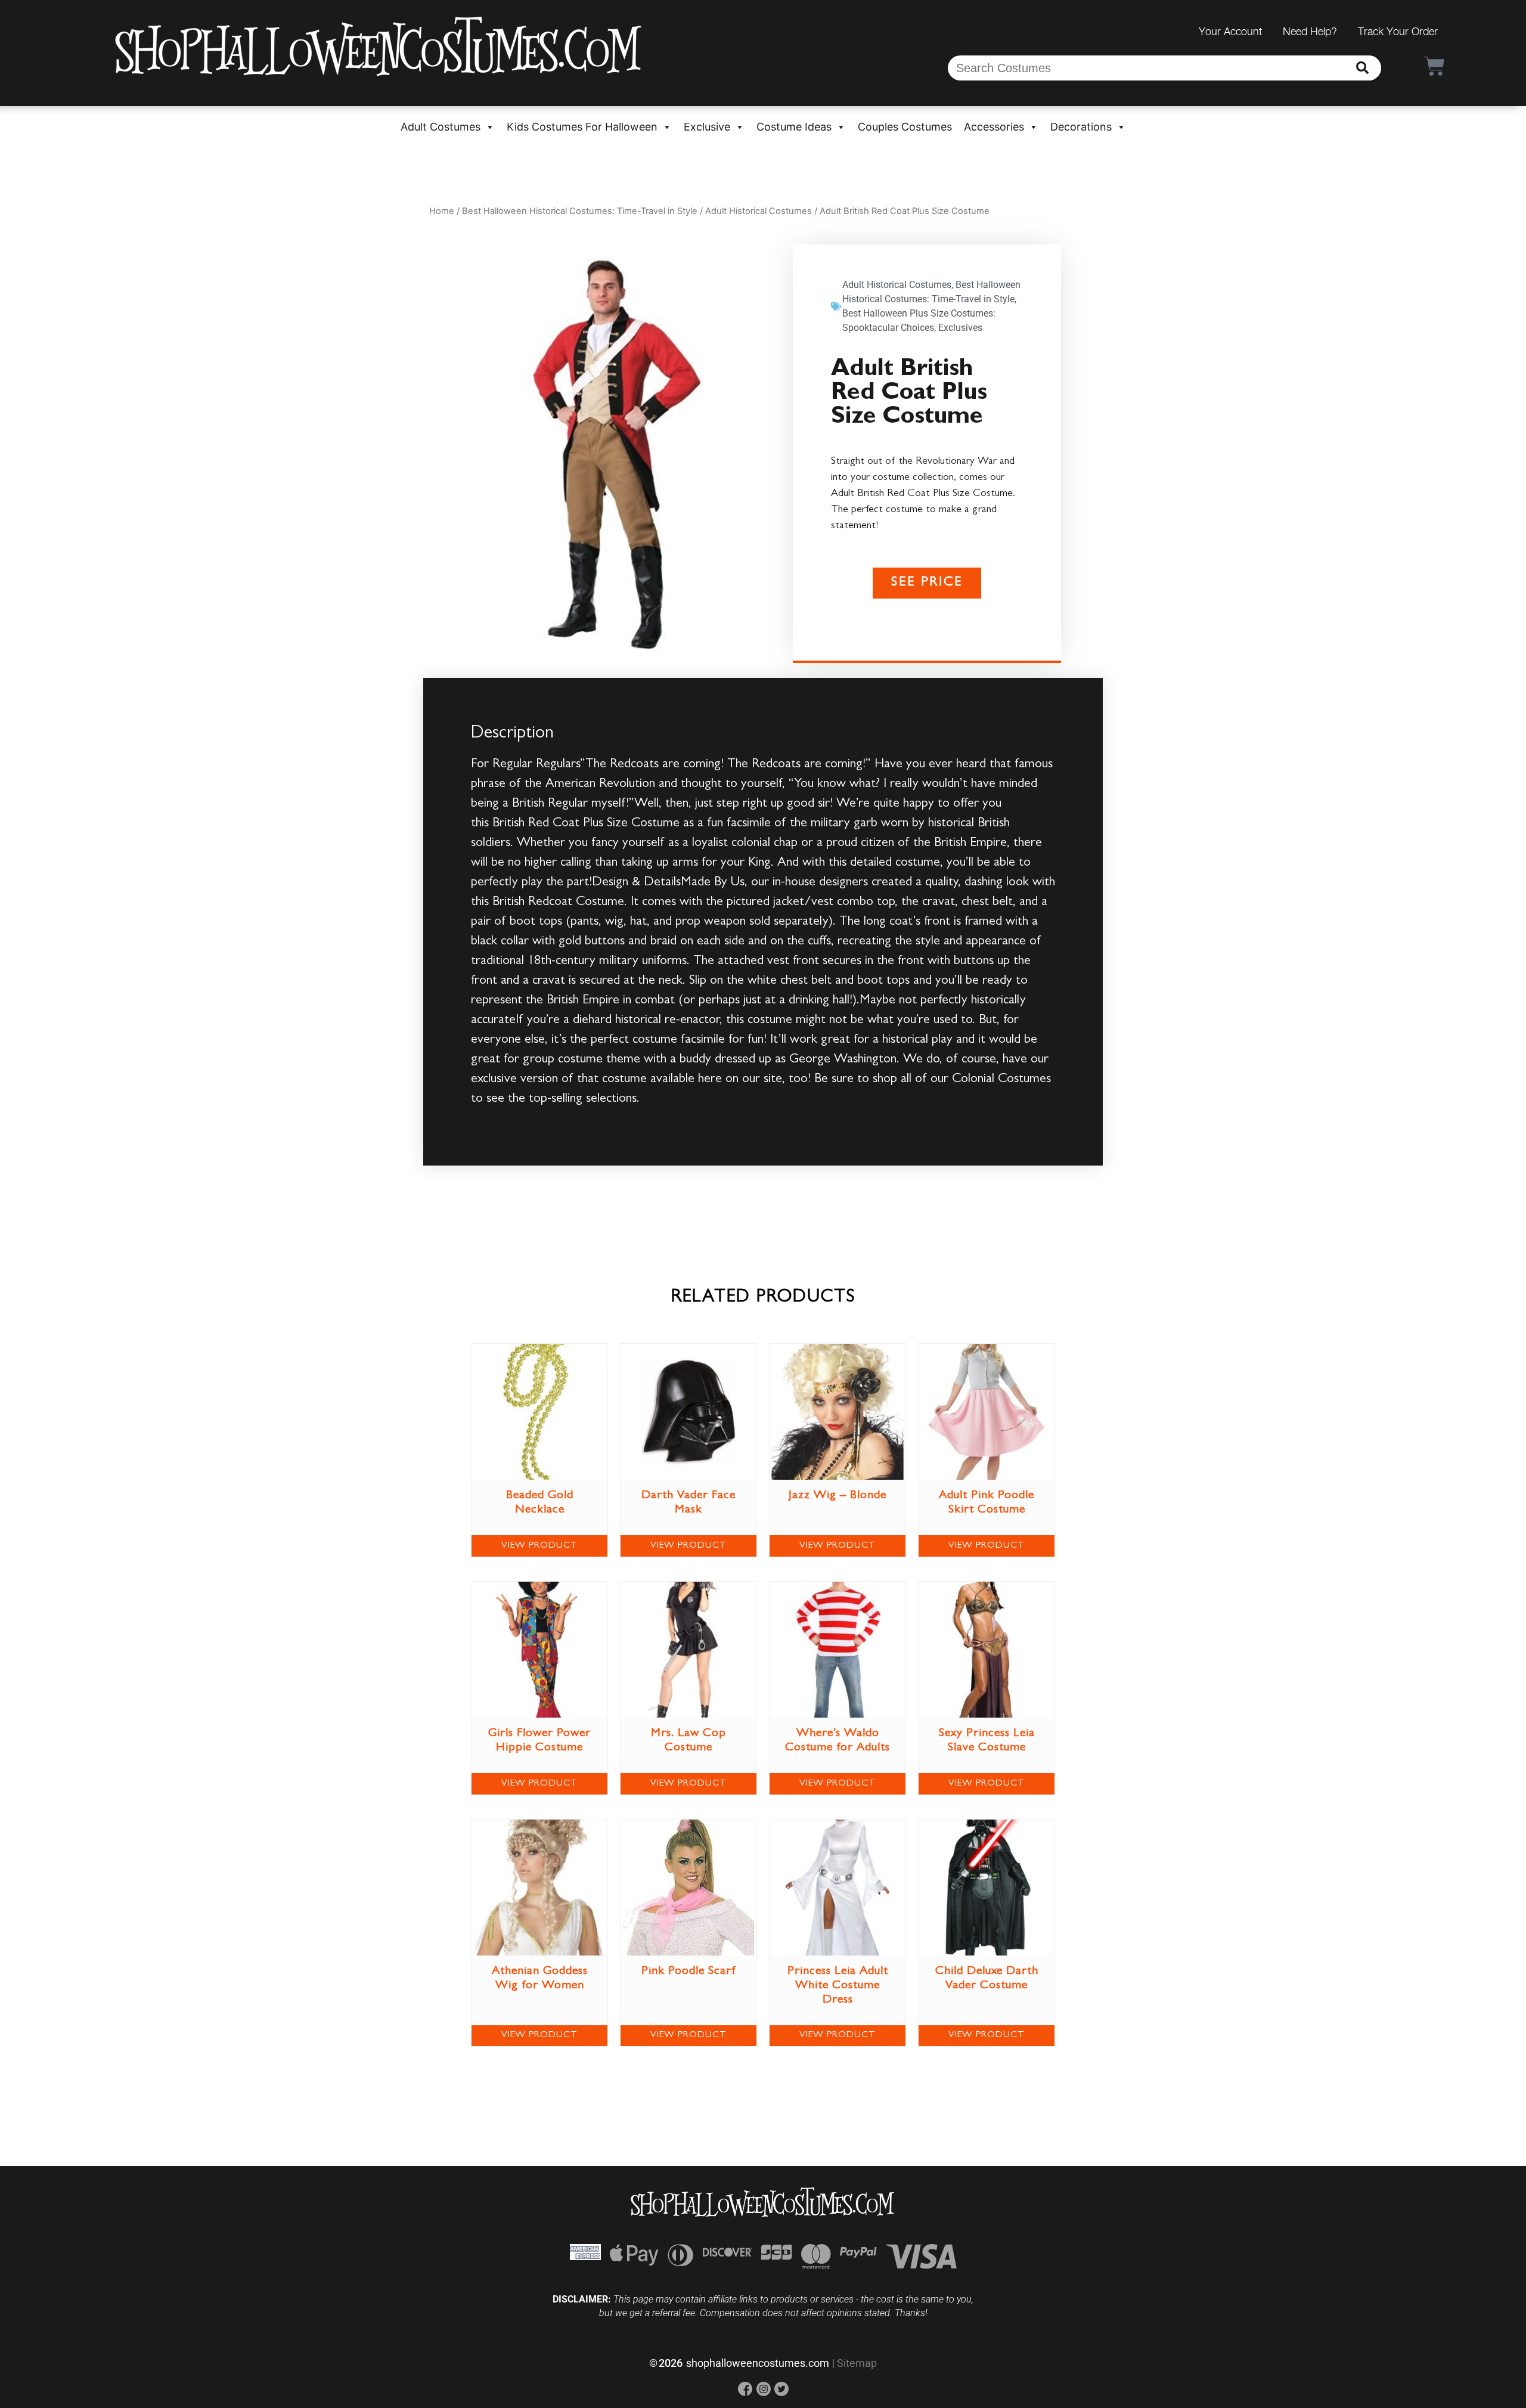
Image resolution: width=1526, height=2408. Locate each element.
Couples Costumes (905, 127)
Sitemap (857, 2363)
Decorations (1081, 127)
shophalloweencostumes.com (758, 2363)
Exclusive (707, 127)
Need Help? (1310, 31)
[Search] (1362, 68)
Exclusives (960, 328)
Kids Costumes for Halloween (582, 127)
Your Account (1230, 31)
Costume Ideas (794, 127)
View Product (539, 1546)
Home (442, 211)
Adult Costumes (441, 127)
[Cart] (1434, 66)
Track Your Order (1398, 31)
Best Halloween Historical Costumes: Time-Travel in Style (580, 211)
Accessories (994, 127)
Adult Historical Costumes (759, 211)
